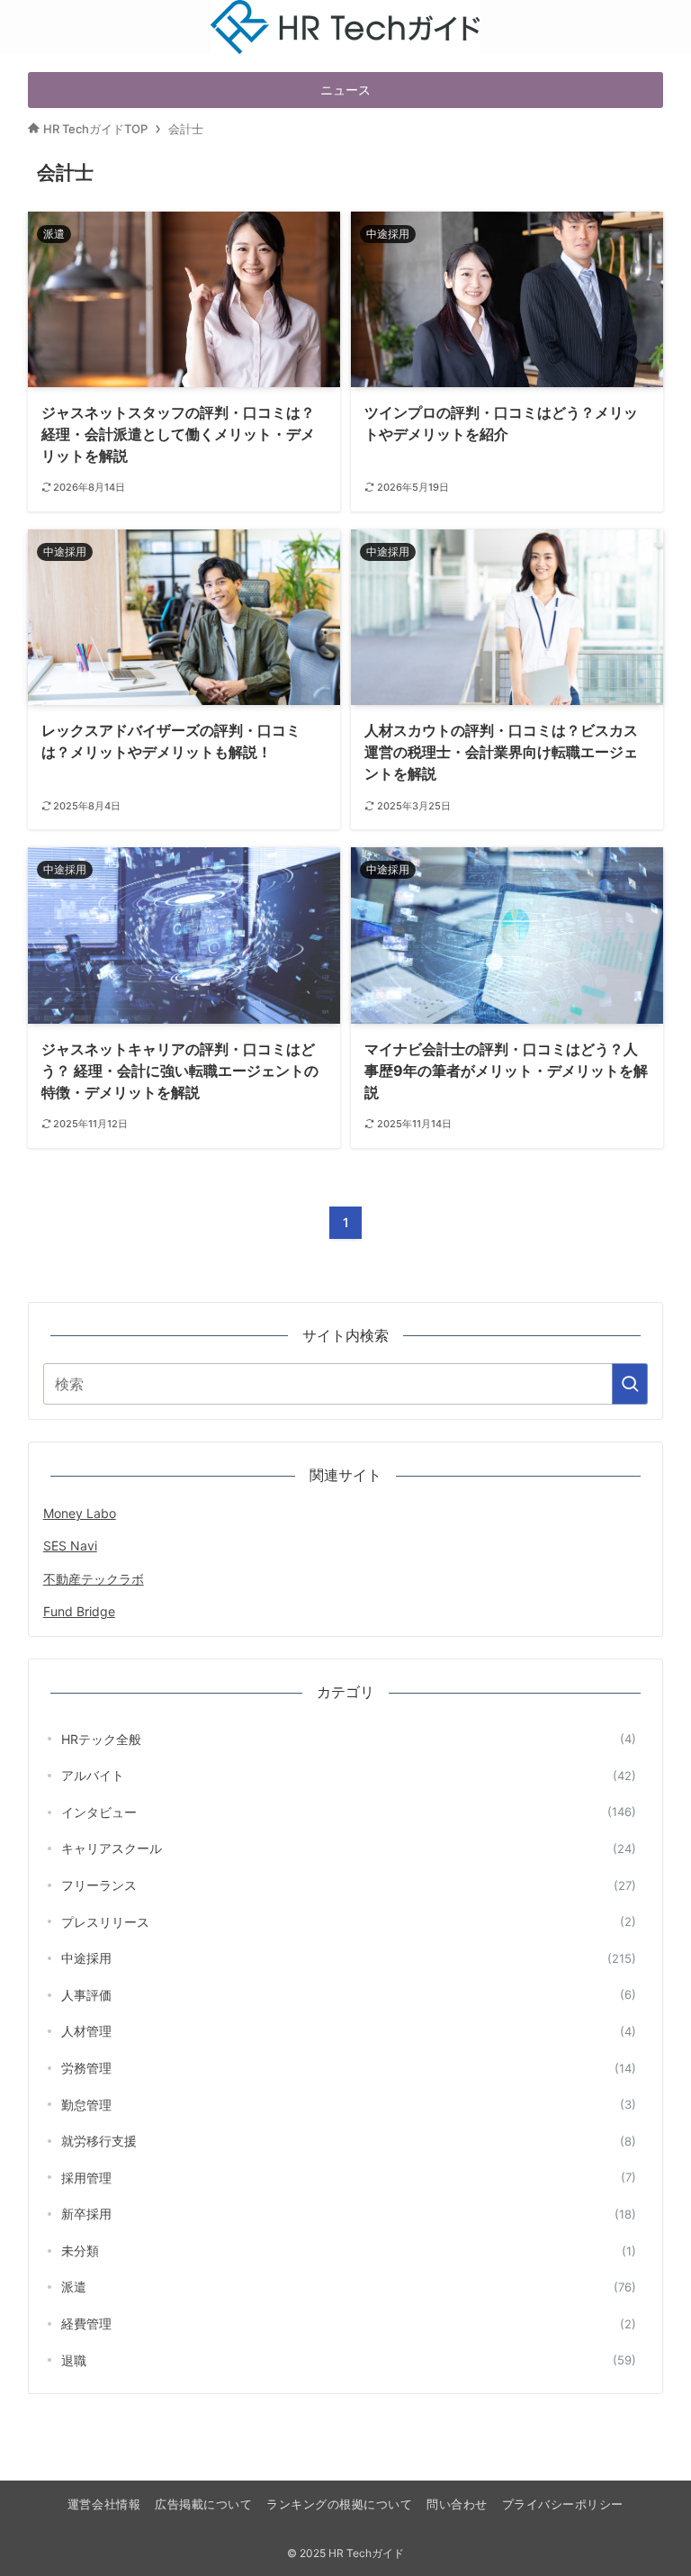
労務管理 (349, 2068)
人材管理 (349, 2031)
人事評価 (349, 1995)
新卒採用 (349, 2214)
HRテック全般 (349, 1739)
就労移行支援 (349, 2141)
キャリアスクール (349, 1848)
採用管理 (349, 2178)
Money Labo (80, 1513)
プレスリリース (349, 1922)
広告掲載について (203, 2504)
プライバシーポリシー (563, 2504)
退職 (349, 2360)
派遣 (349, 2287)
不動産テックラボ (94, 1579)
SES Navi (70, 1546)
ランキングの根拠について (339, 2504)
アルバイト (349, 1775)
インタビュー (349, 1812)
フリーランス (349, 1885)
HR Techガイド (345, 12)
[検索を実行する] (630, 1384)
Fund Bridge (79, 1611)
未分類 (349, 2251)
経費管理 (349, 2323)
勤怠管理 (349, 2105)
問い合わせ (457, 2504)
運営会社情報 (104, 2504)
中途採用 (349, 1958)
